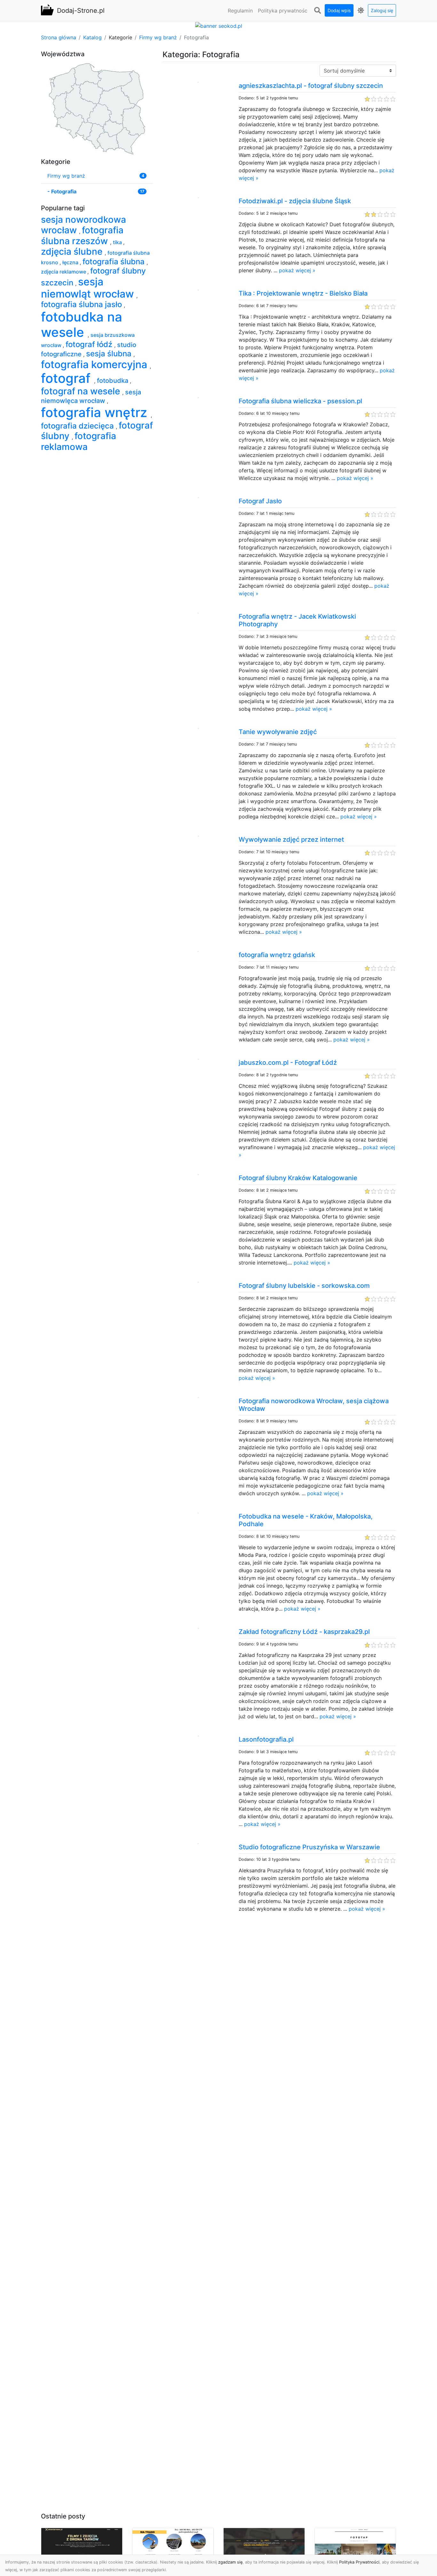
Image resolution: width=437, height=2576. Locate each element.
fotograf (68, 378)
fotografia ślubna (115, 262)
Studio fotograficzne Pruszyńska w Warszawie (309, 1847)
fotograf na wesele (82, 391)
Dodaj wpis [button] (339, 10)
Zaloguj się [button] (382, 10)
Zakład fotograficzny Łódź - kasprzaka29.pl (304, 1632)
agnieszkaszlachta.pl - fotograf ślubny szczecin (311, 86)
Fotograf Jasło (260, 501)
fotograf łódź (90, 344)
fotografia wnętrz (96, 412)
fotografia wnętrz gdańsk (277, 955)
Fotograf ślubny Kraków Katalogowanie (298, 1178)
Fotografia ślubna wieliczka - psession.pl (300, 401)
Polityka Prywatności (359, 2562)
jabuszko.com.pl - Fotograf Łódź (288, 1063)
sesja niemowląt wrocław (89, 288)
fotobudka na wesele (82, 325)
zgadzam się (230, 2562)
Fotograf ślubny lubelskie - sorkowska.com (304, 1286)
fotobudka (113, 381)
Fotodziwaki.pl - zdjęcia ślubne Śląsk (295, 201)
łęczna (71, 262)
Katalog (92, 37)
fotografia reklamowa (79, 441)
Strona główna (59, 37)
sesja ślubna (110, 354)
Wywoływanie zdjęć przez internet (291, 839)
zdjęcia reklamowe (64, 272)
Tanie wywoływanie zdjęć (278, 732)
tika (118, 242)
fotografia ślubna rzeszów (82, 236)
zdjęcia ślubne (73, 251)
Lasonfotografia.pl (266, 1739)
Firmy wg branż (158, 37)
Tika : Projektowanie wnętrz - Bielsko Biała (303, 293)
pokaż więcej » (297, 270)
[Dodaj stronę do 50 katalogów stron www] (219, 25)
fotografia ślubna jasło (82, 304)
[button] (317, 11)
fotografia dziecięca (78, 426)
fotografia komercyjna (95, 364)
